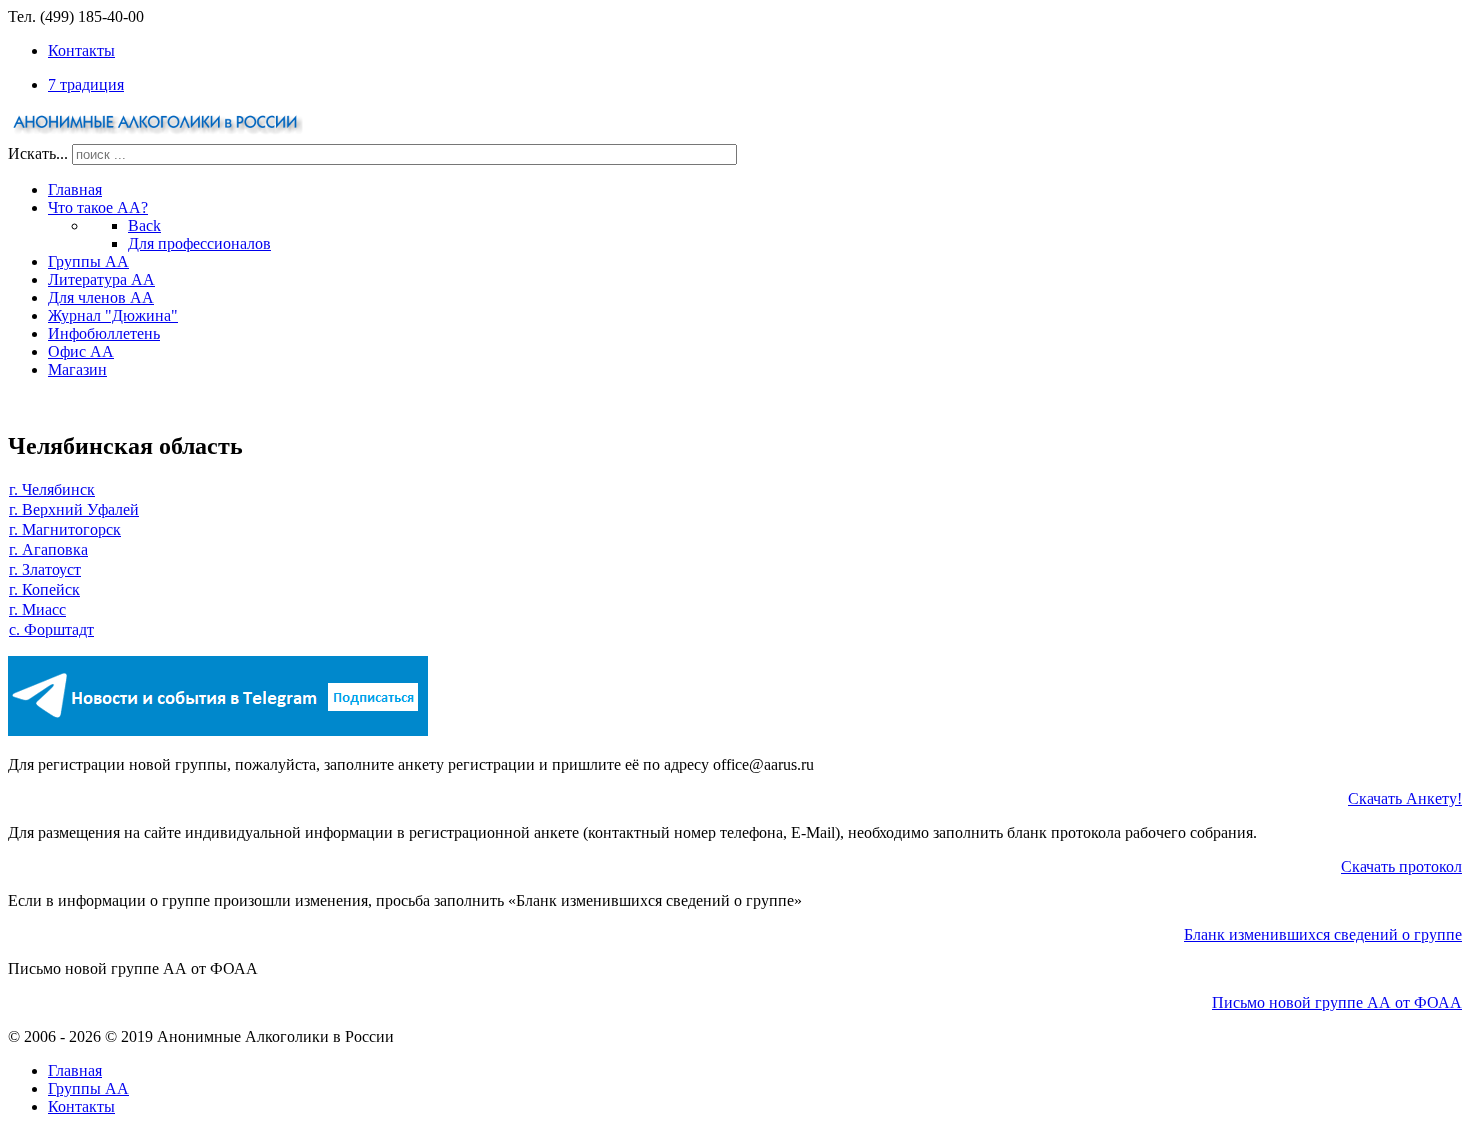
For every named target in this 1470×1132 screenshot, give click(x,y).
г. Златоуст (45, 569)
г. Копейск (44, 589)
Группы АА (88, 1088)
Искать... (38, 153)
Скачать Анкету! (1405, 798)
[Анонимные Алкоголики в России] (158, 134)
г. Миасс (37, 609)
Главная (75, 1070)
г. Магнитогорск (65, 529)
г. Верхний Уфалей (74, 509)
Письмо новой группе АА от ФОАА (1337, 1002)
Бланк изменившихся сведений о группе (1323, 934)
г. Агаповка (48, 549)
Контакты (81, 1106)
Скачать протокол (1401, 866)
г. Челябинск (52, 489)
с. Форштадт (51, 629)
